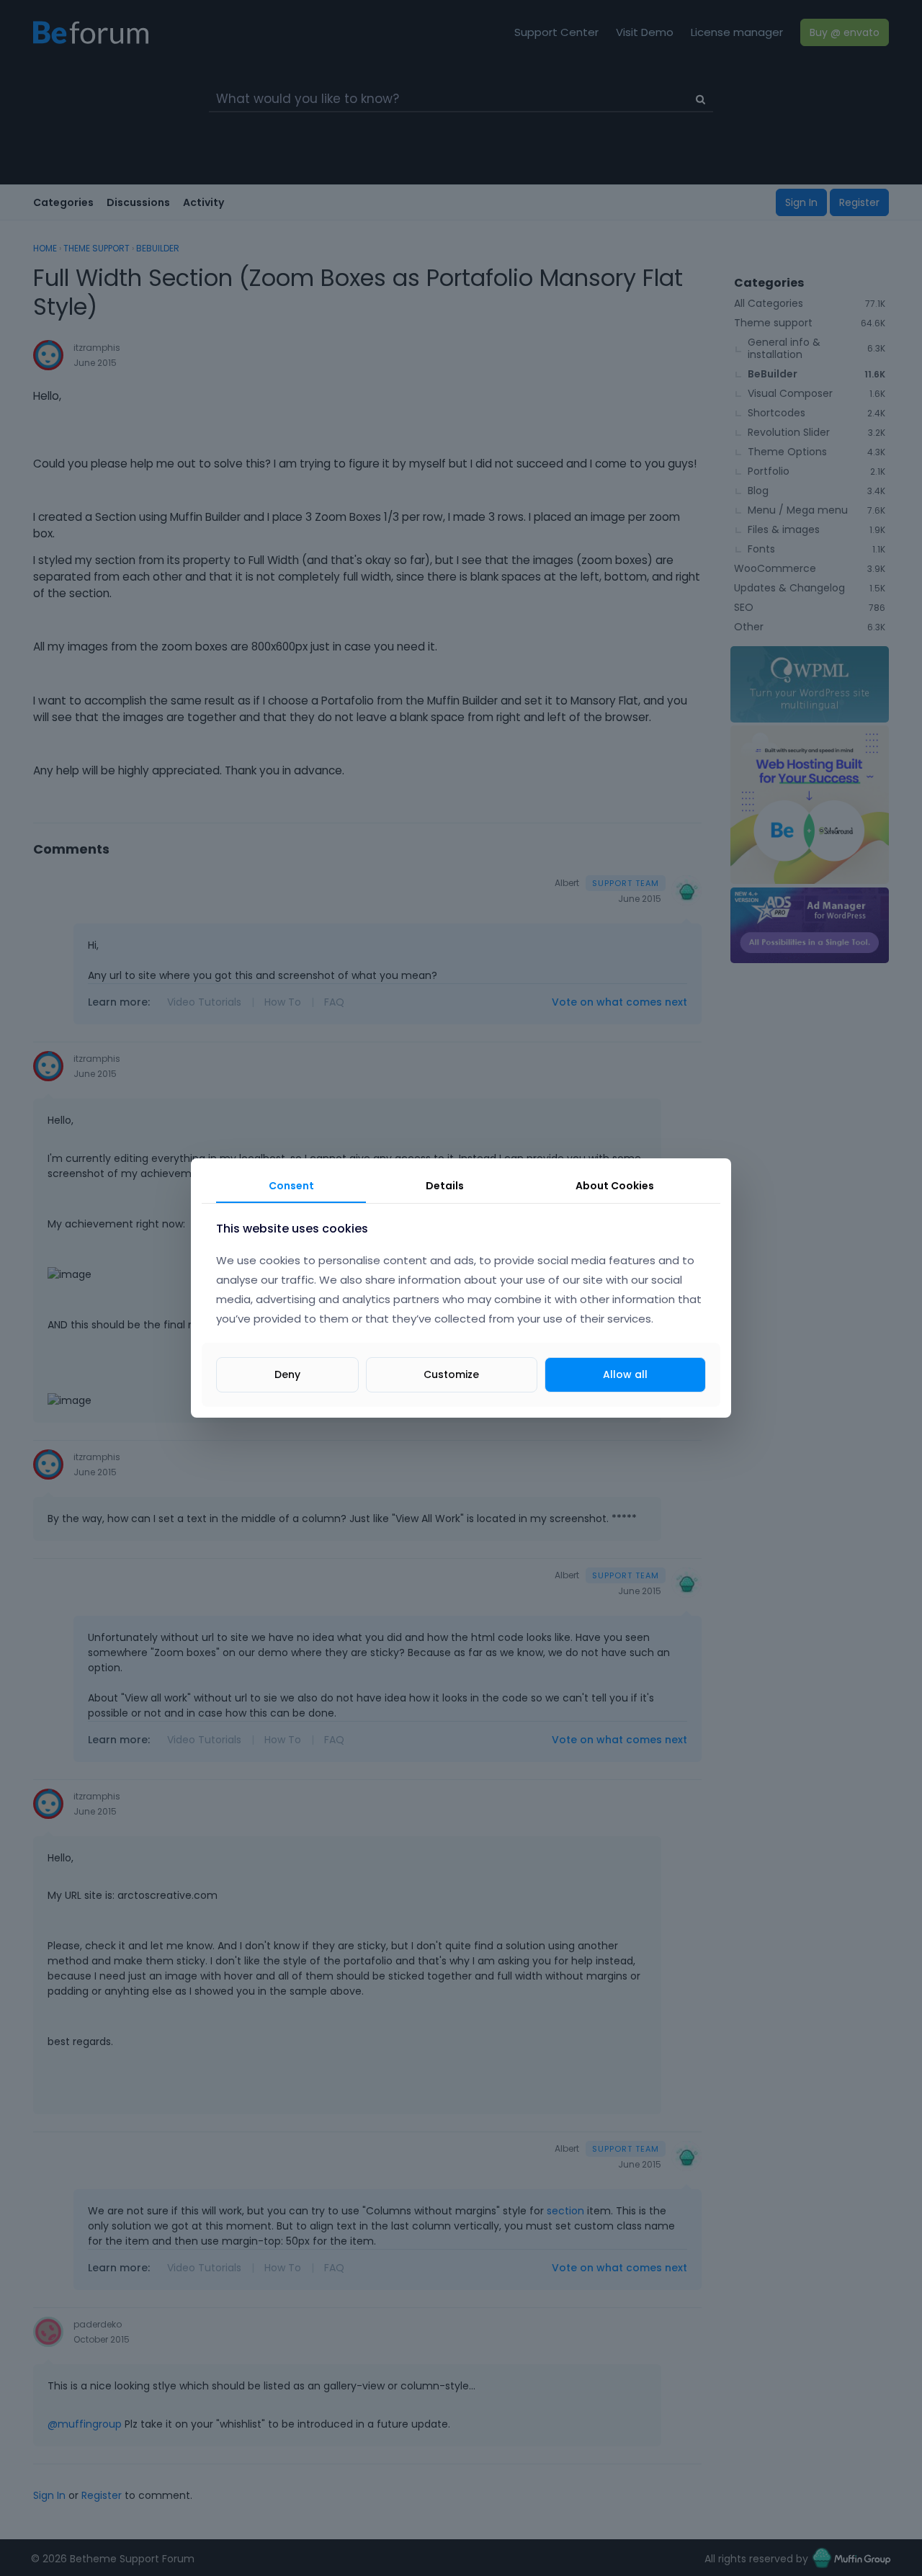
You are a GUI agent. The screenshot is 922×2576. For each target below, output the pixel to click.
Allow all (625, 1374)
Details (445, 1186)
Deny (287, 1374)
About (615, 1186)
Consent (291, 1186)
